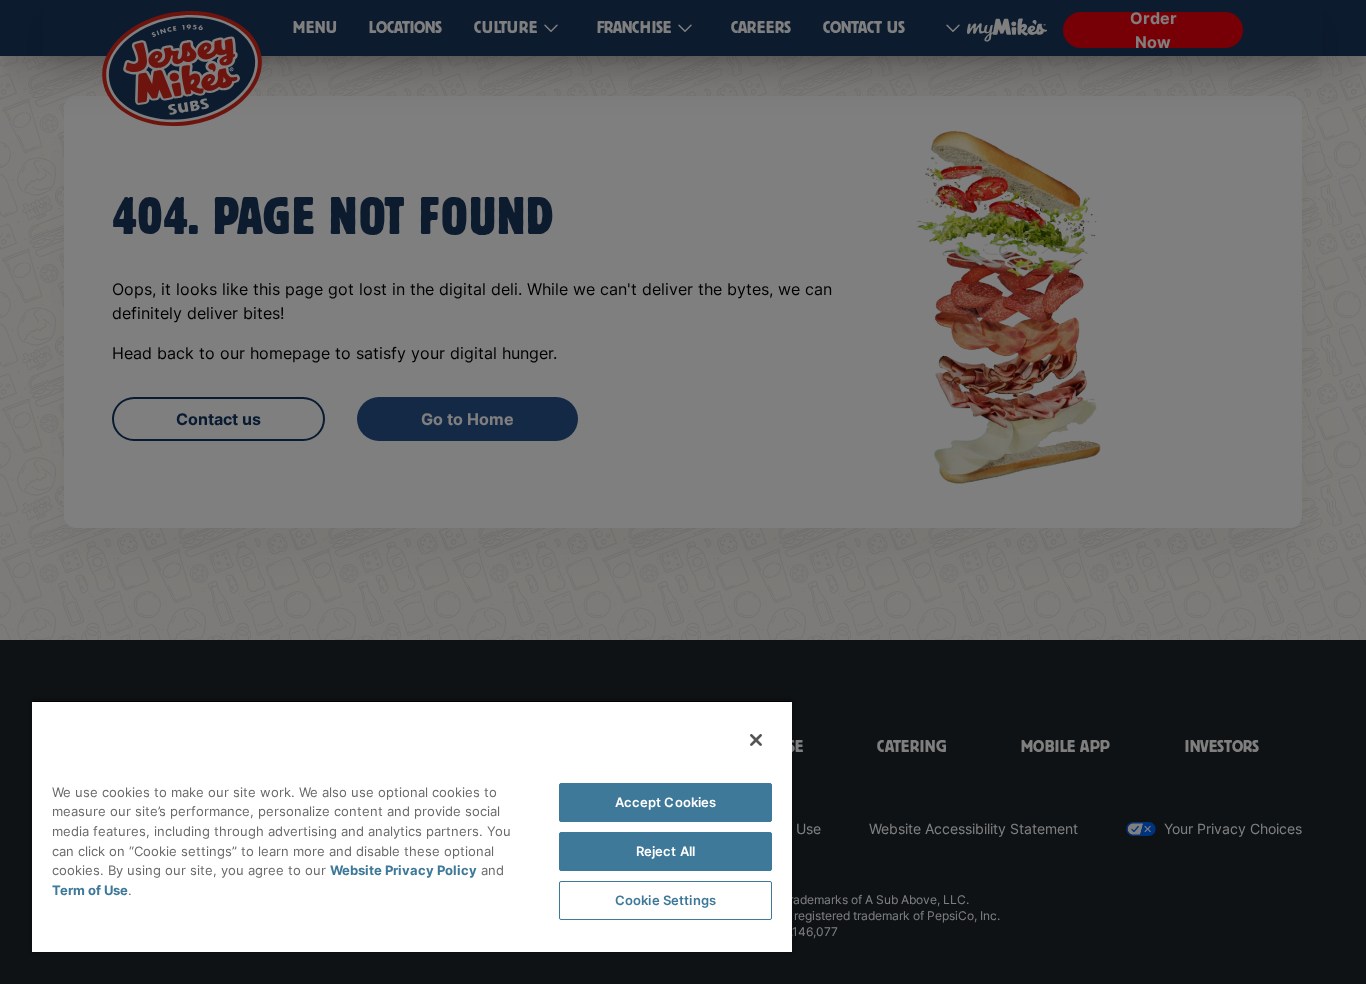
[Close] (756, 740)
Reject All (665, 851)
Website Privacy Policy (403, 870)
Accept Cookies (666, 802)
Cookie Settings (665, 900)
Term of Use (90, 890)
